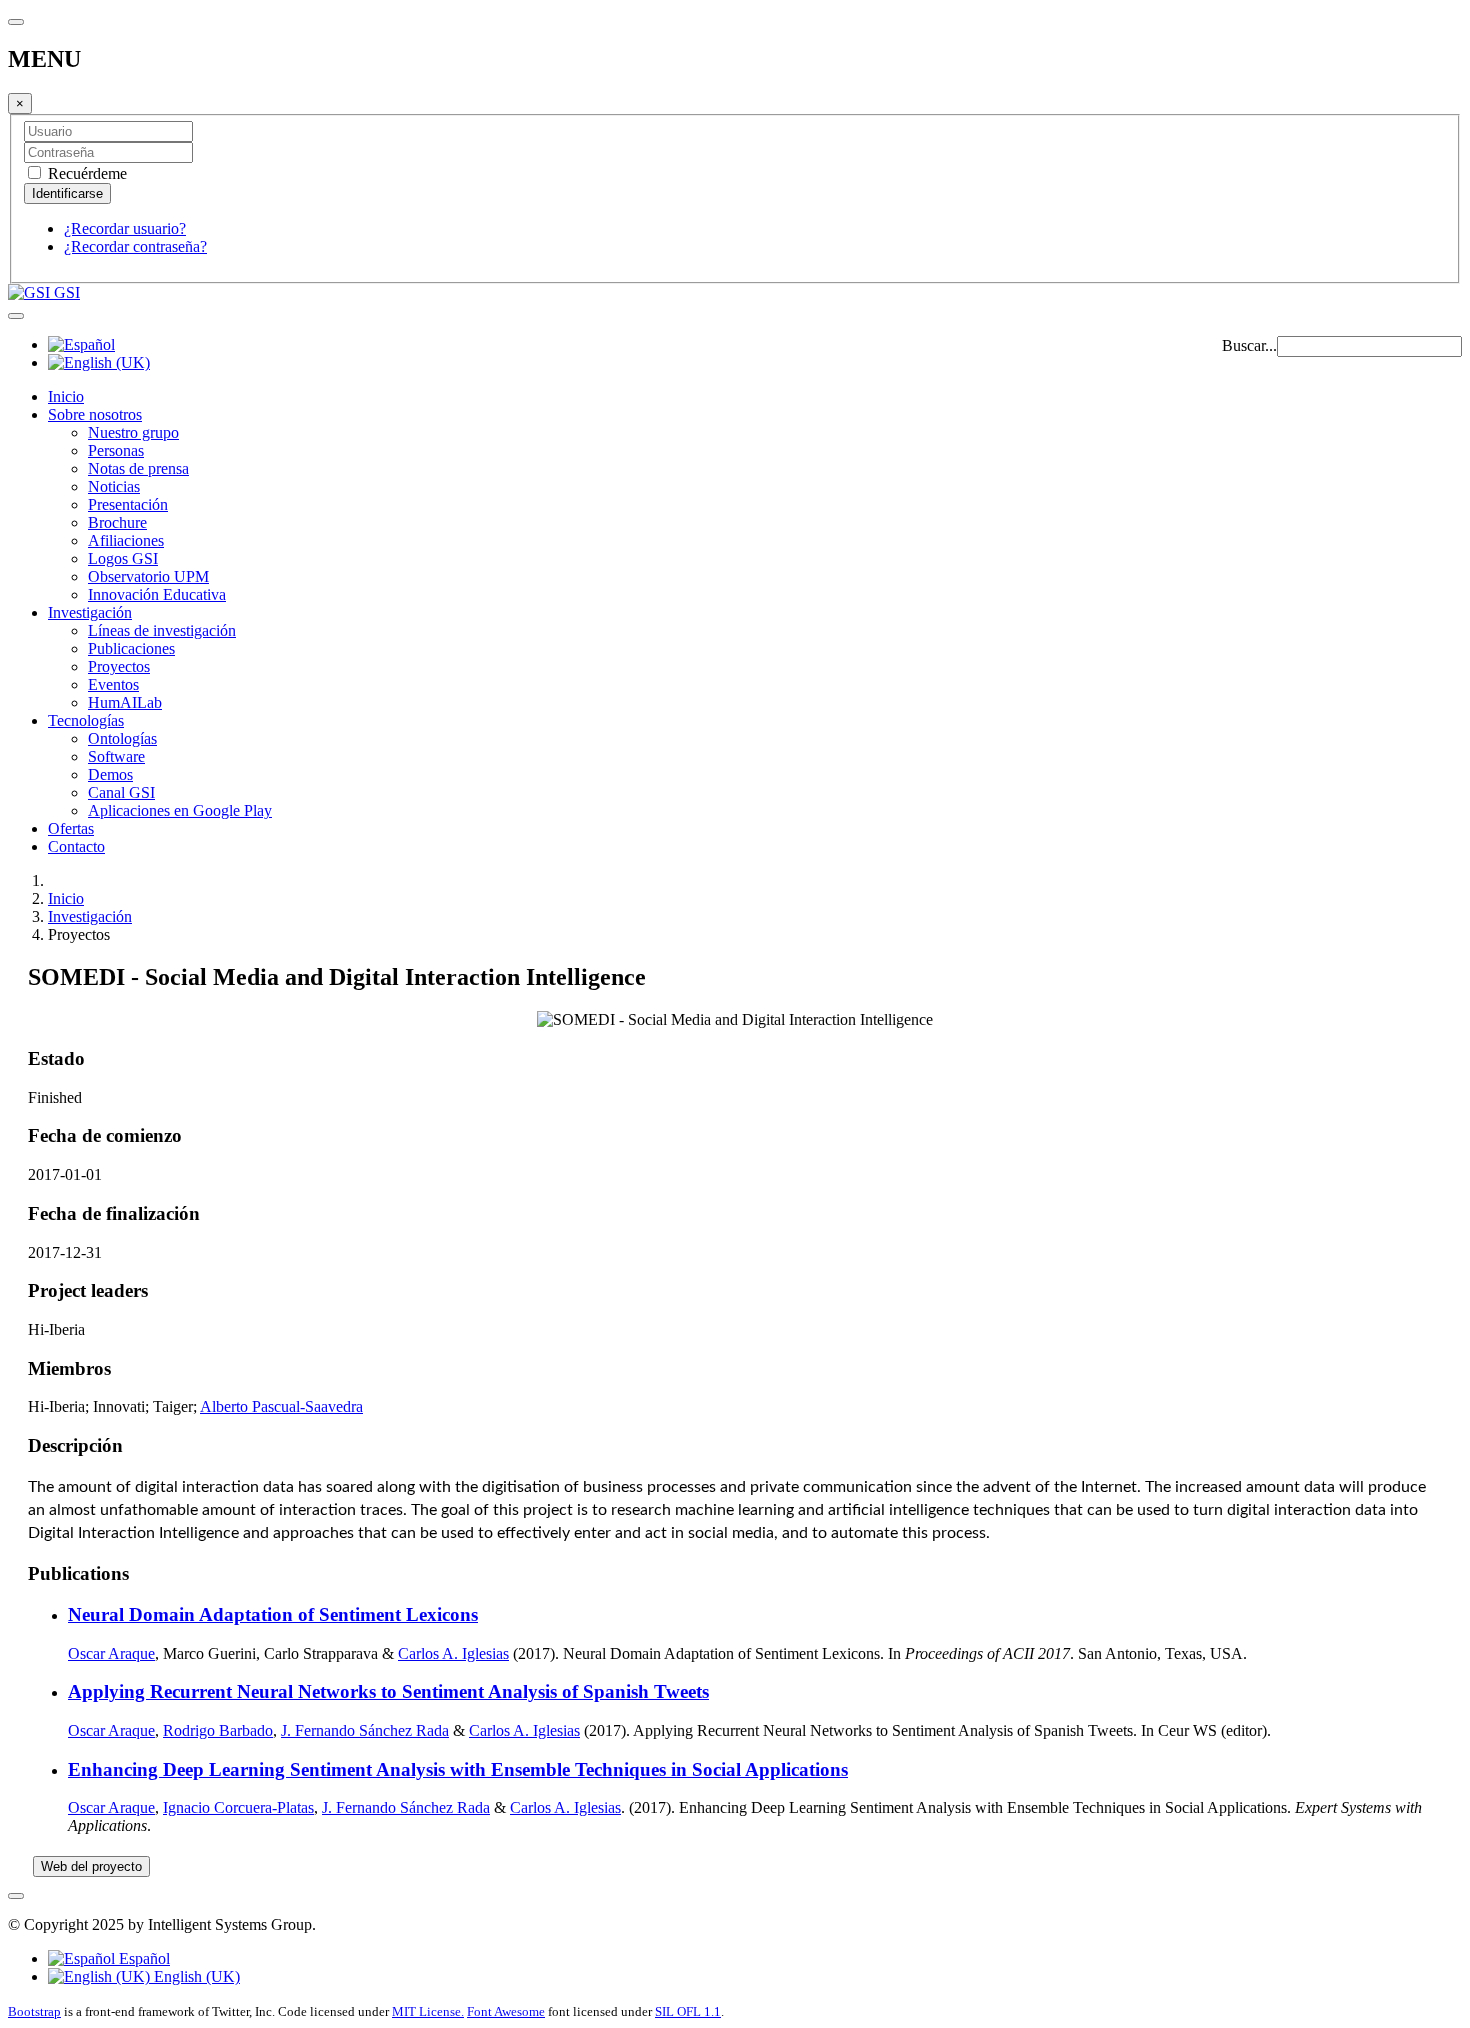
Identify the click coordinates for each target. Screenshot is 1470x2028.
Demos (110, 774)
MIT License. (428, 2011)
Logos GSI (123, 558)
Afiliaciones (126, 540)
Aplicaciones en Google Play (180, 810)
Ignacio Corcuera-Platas (238, 1807)
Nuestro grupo (133, 432)
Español (142, 1958)
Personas (116, 450)
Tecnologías (86, 720)
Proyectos (119, 666)
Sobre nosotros (95, 414)
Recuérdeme (85, 173)
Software (116, 756)
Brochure (117, 522)
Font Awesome (506, 2011)
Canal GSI (121, 792)
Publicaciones (131, 648)
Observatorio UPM (148, 576)
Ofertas (71, 828)
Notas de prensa (138, 468)
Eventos (113, 684)
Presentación (128, 504)
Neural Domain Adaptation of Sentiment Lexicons (273, 1614)
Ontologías (122, 738)
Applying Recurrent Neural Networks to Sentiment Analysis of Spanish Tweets (388, 1691)
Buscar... (1249, 345)
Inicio (66, 396)
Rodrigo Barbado (218, 1730)
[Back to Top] (16, 1896)
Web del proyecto (91, 1866)
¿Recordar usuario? (125, 228)
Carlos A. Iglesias (453, 1653)
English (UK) (195, 1976)
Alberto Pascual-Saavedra (281, 1406)
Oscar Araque (111, 1653)
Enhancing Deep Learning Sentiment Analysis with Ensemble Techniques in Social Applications (458, 1769)
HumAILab (125, 702)
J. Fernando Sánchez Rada (365, 1730)
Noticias (114, 486)
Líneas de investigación (162, 630)
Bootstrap (34, 2011)
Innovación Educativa (157, 594)
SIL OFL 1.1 (688, 2011)
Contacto (76, 846)
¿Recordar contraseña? (135, 246)
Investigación (90, 612)
